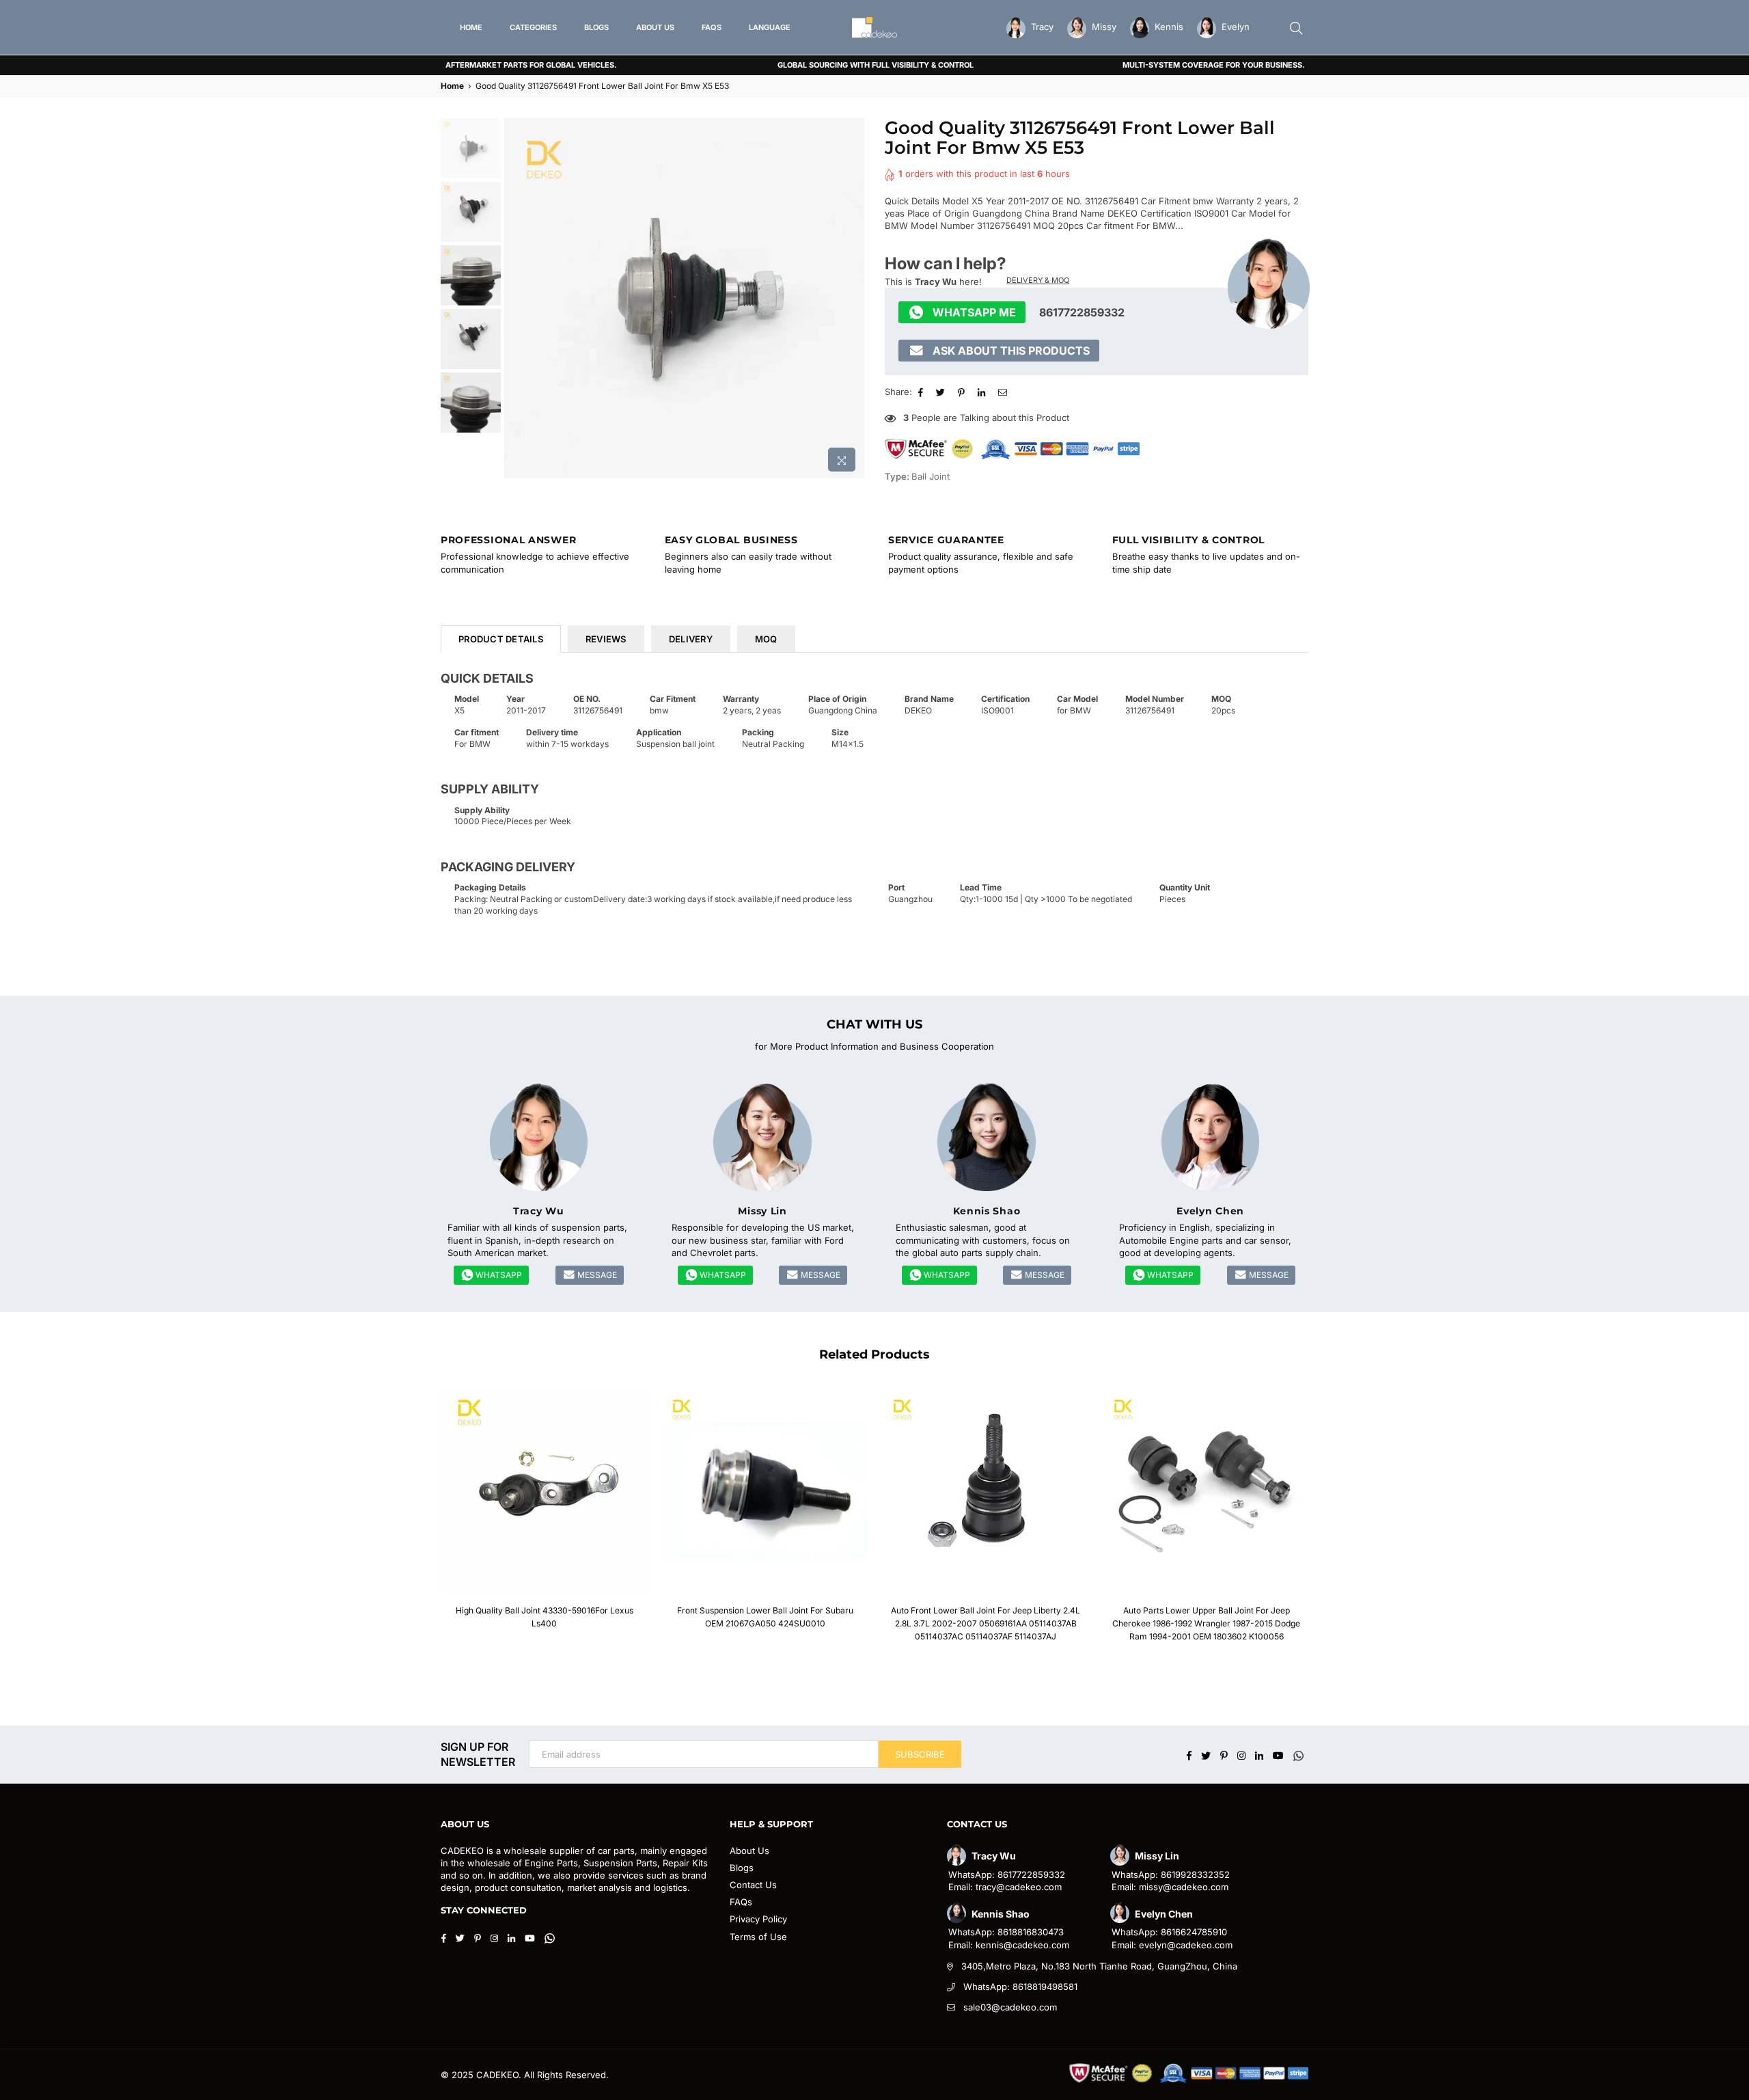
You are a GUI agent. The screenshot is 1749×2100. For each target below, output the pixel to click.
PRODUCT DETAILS (501, 639)
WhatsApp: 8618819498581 (1020, 1987)
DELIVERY (691, 639)
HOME (471, 27)
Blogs (742, 1868)
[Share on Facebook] (922, 392)
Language (770, 27)
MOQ (766, 639)
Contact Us (753, 1885)
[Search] (1296, 27)
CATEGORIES (533, 27)
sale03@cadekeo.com (1010, 2007)
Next (852, 298)
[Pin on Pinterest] (963, 392)
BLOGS (596, 27)
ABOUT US (655, 27)
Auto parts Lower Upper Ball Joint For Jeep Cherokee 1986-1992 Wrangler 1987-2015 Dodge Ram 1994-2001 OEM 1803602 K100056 (1206, 1623)
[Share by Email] (1004, 392)
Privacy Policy (758, 1919)
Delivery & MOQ (1038, 280)
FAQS (712, 27)
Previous (516, 298)
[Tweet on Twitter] (942, 392)
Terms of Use (758, 1937)
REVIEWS (606, 639)
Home (452, 86)
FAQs (741, 1902)
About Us (749, 1851)
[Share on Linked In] (983, 392)
